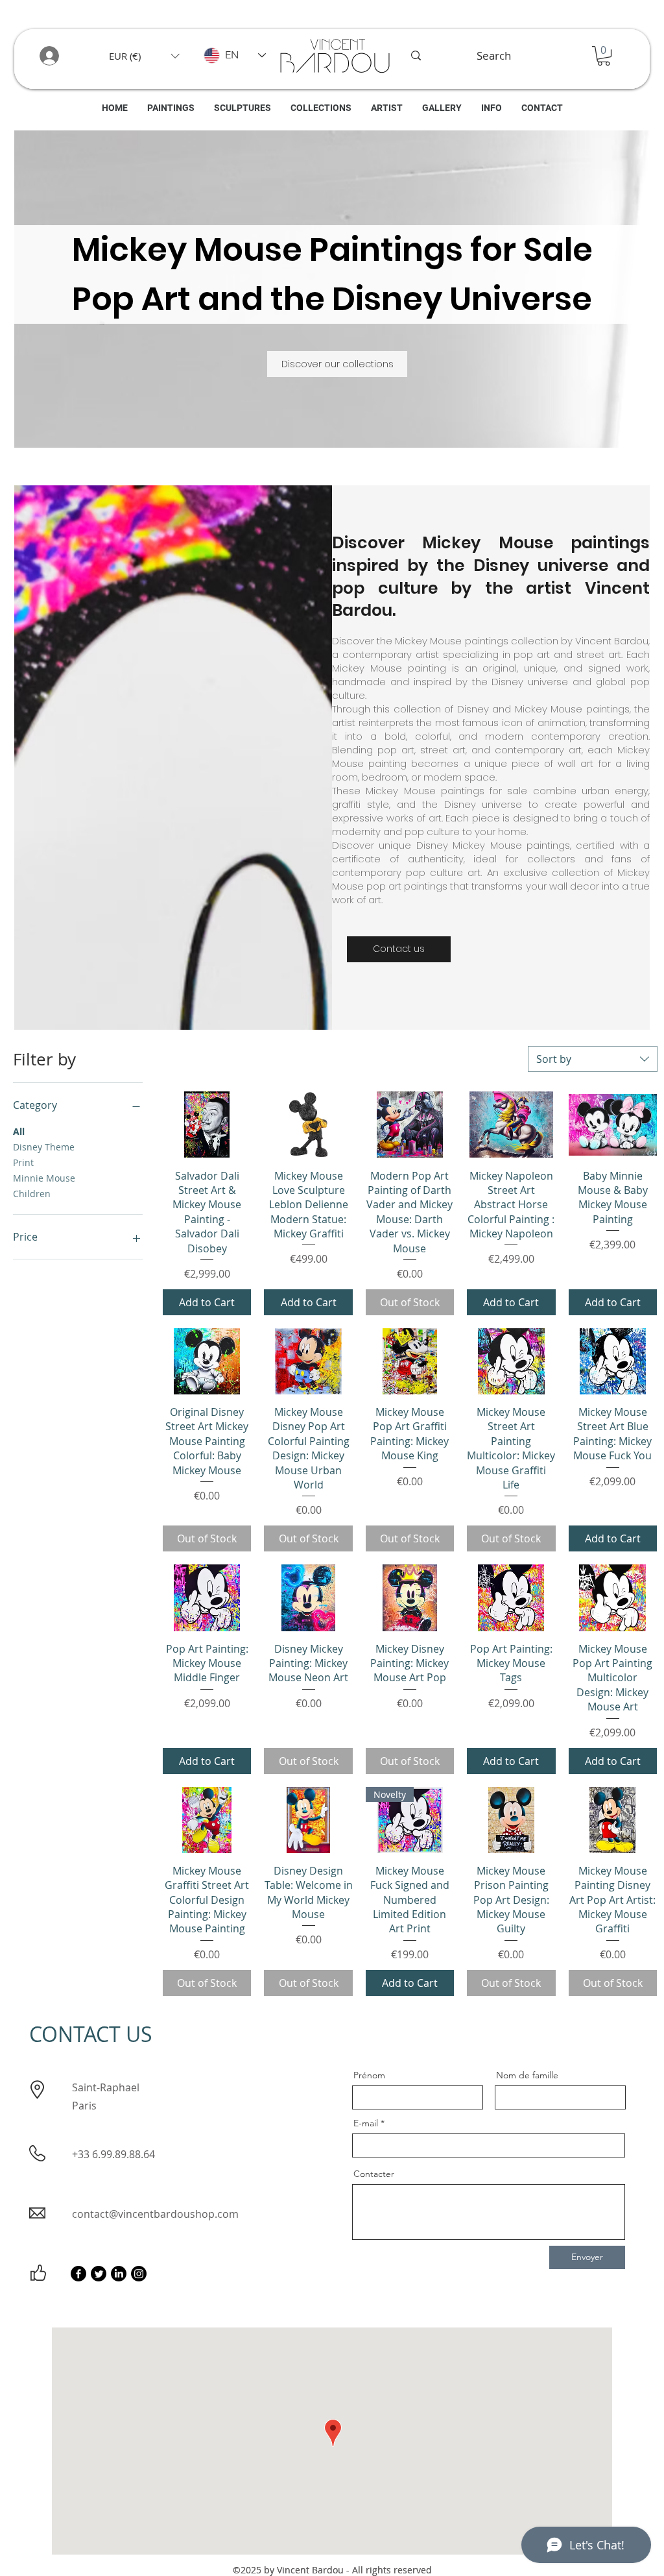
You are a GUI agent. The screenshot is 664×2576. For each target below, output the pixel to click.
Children (32, 1194)
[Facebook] (78, 2274)
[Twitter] (99, 2274)
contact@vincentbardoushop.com (155, 2214)
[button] (144, 56)
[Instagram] (139, 2274)
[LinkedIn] (119, 2274)
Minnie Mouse (44, 1178)
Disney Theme (44, 1147)
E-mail (366, 2123)
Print (23, 1162)
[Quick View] (207, 1124)
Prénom (369, 2075)
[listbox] (144, 56)
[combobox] (593, 1059)
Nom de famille (527, 2075)
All (19, 1131)
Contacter (374, 2174)
